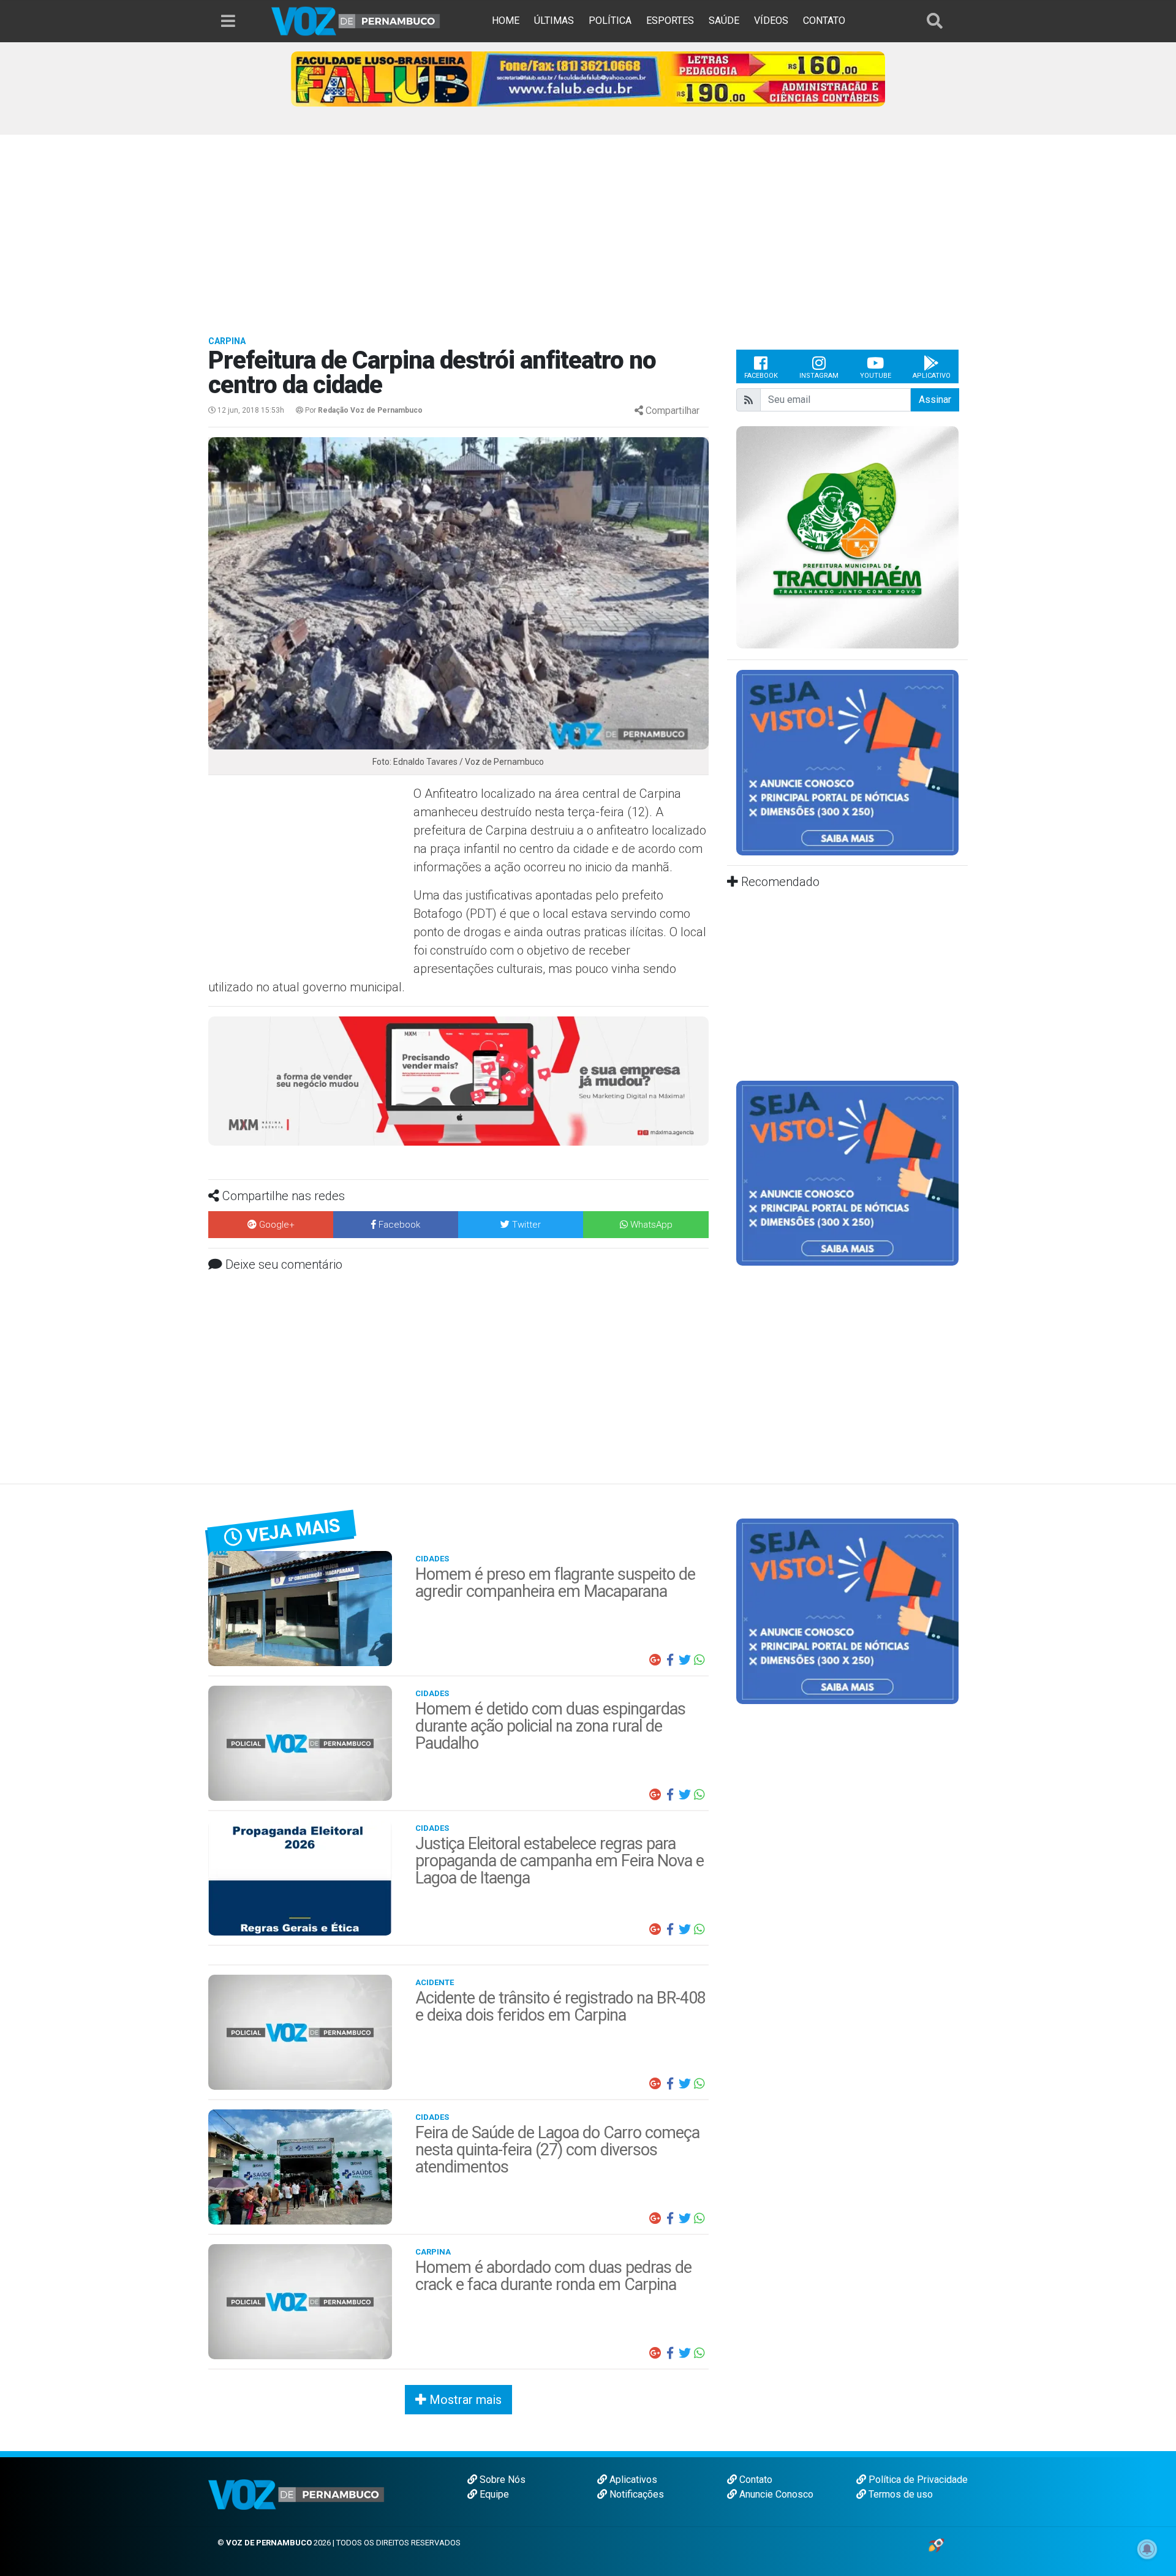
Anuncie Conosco (775, 2494)
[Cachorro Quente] (458, 1080)
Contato (755, 2480)
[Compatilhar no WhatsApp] (699, 1660)
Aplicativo (932, 376)
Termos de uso (899, 2494)
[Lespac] (847, 1172)
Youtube (876, 376)
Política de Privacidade (917, 2480)
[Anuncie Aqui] (847, 762)
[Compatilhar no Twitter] (685, 1660)
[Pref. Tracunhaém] (847, 537)
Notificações (635, 2494)
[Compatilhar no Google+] (655, 1660)
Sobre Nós (501, 2480)
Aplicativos (632, 2480)
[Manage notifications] (1147, 2549)
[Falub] (588, 78)
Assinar (935, 400)
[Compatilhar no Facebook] (670, 1660)
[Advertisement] (588, 227)
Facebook (761, 376)
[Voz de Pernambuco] (356, 21)
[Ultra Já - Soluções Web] (936, 2544)
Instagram (819, 376)
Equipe (493, 2494)
